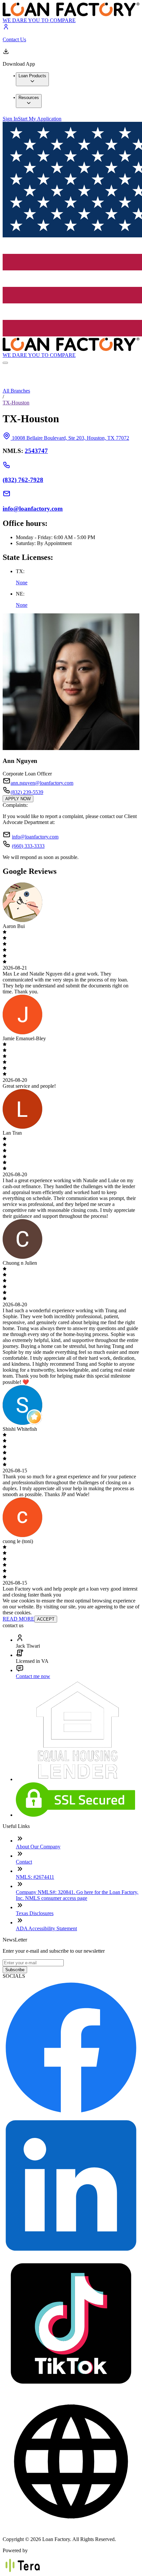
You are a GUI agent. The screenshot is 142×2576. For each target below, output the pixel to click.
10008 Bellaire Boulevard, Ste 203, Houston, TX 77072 (71, 438)
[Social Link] (71, 2114)
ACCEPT (46, 1619)
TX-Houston (16, 403)
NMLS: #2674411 (35, 1877)
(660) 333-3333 (28, 846)
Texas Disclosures (35, 1913)
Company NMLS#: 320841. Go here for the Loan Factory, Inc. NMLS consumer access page (77, 1895)
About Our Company (38, 1847)
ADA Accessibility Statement (46, 1928)
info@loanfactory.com (35, 837)
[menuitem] (32, 79)
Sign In (10, 119)
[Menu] (5, 363)
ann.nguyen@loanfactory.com (42, 783)
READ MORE (18, 1619)
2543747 (36, 451)
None (22, 583)
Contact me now (33, 1676)
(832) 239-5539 (27, 792)
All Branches (16, 391)
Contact (24, 1862)
